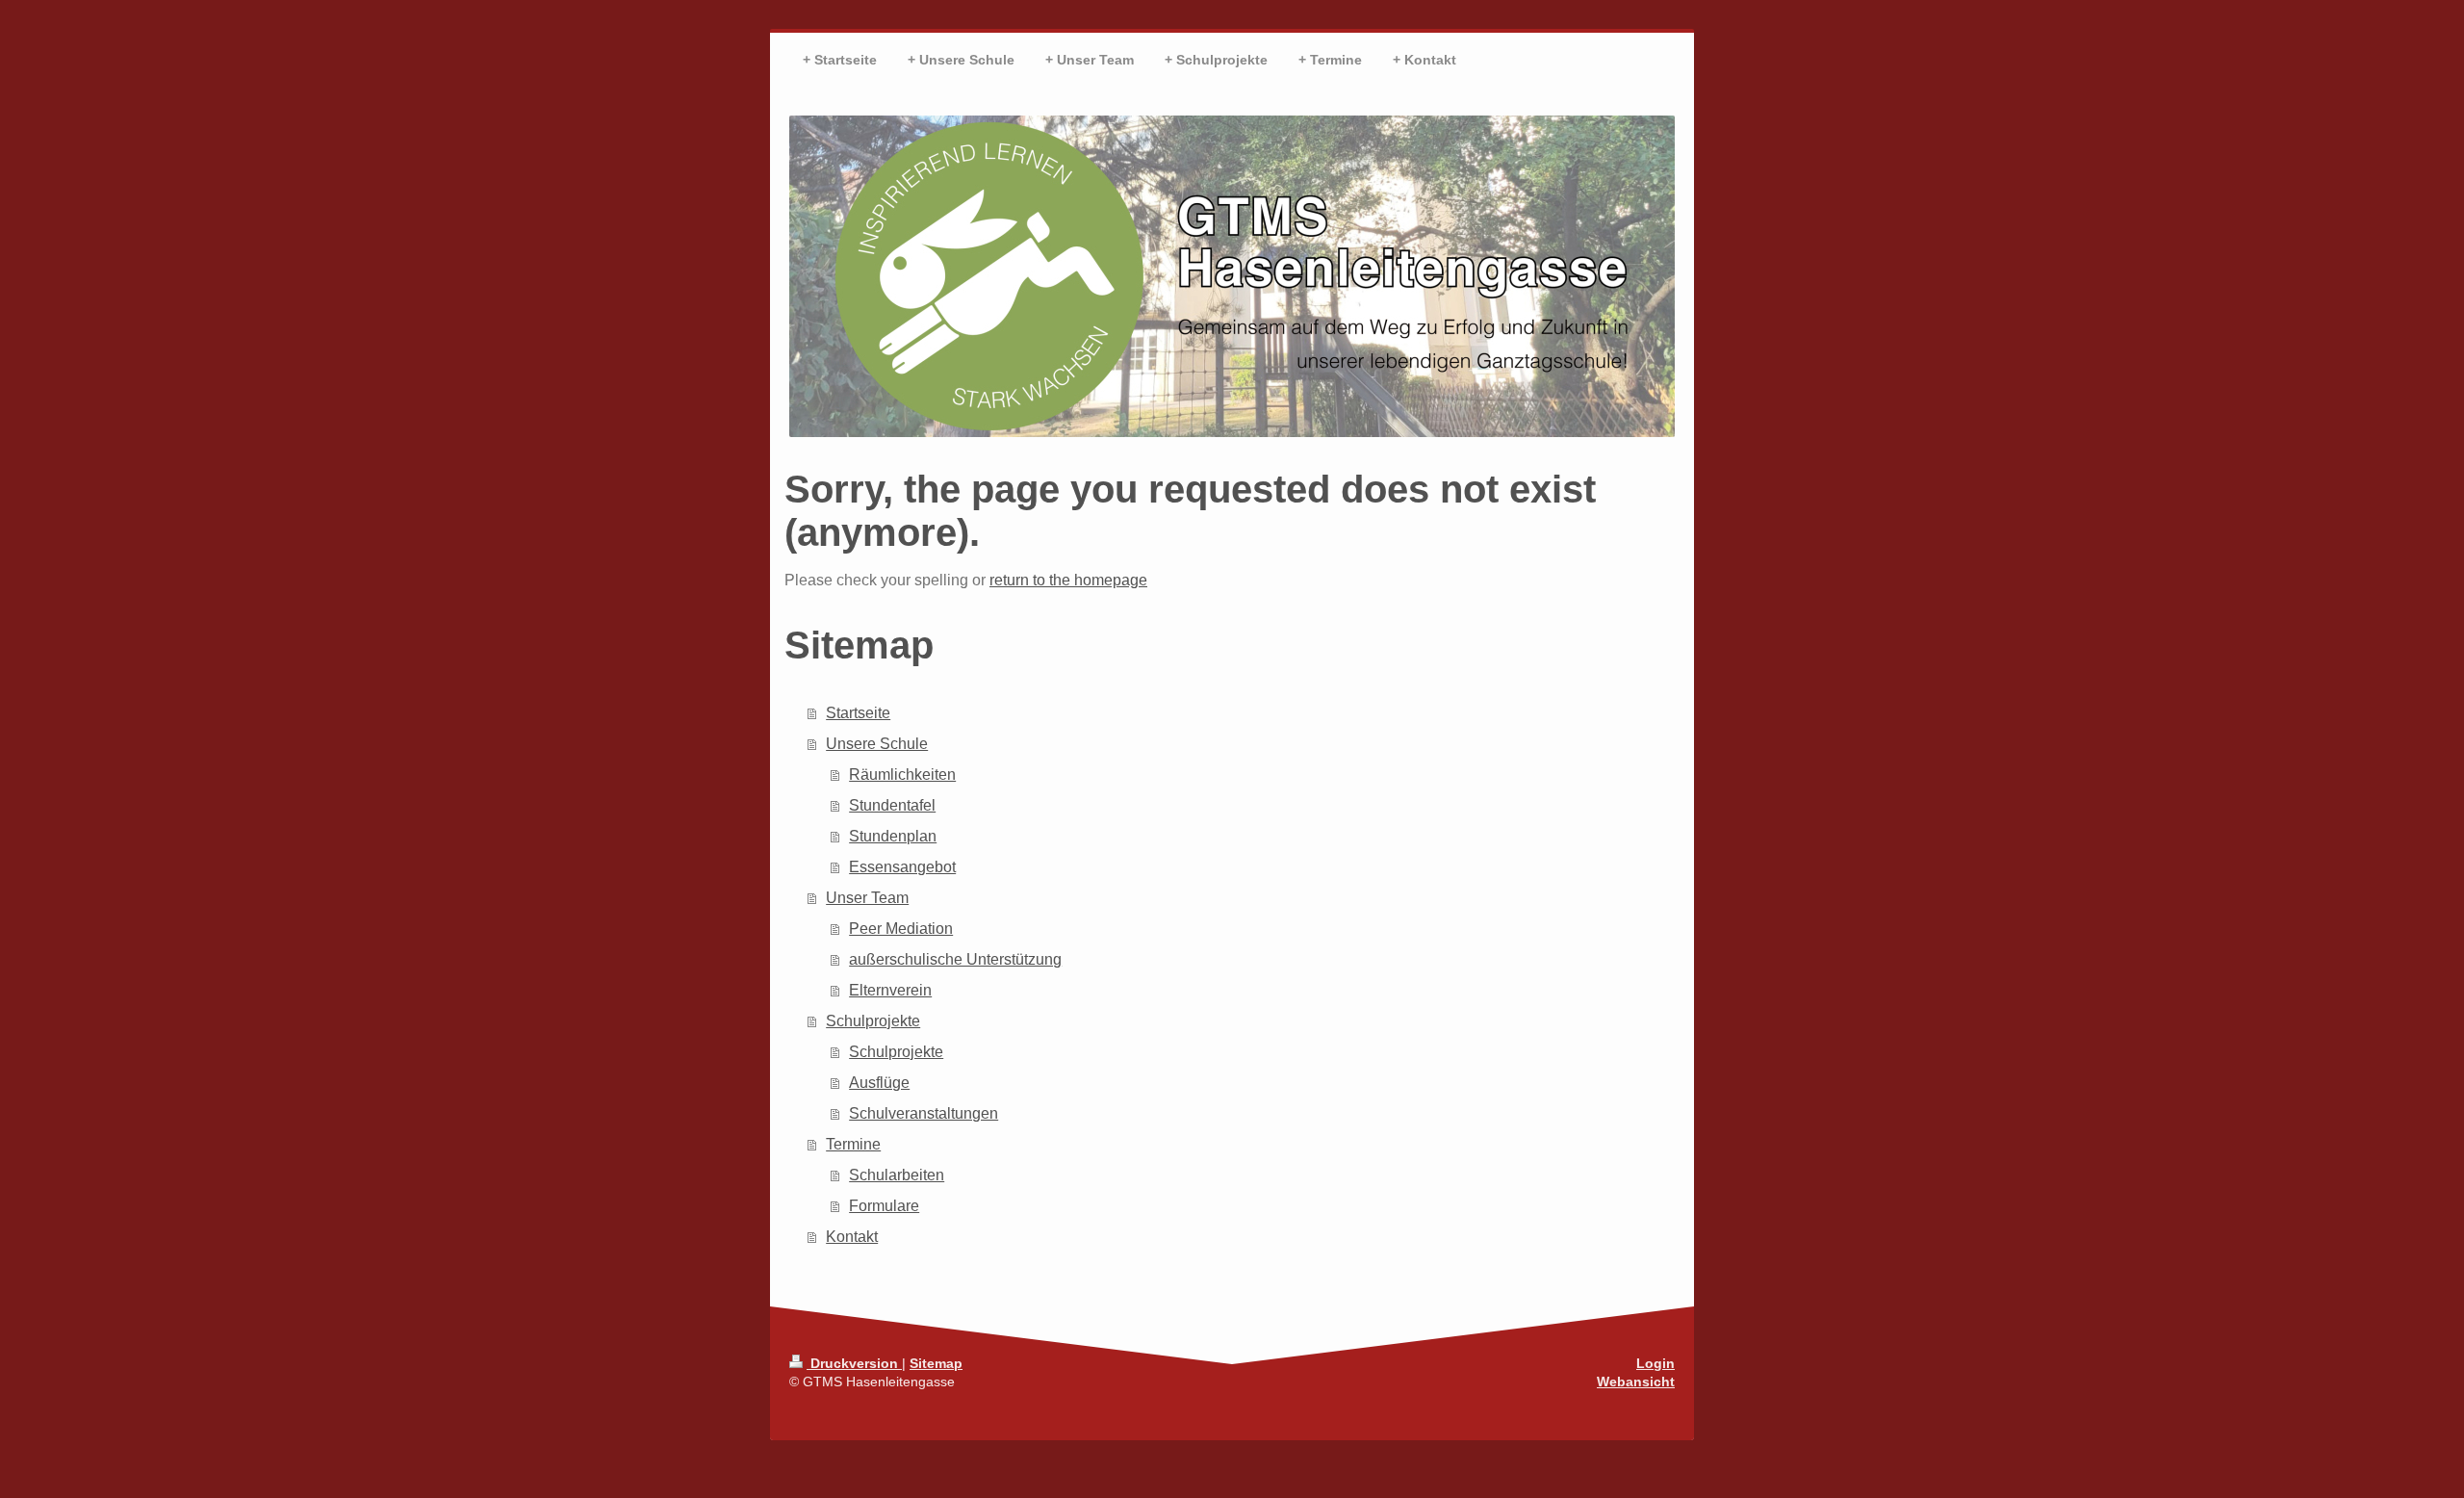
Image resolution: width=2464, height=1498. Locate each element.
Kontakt (852, 1237)
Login (1655, 1363)
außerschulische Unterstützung (955, 959)
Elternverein (890, 990)
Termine (853, 1144)
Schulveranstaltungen (924, 1113)
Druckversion (854, 1363)
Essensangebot (902, 867)
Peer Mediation (901, 929)
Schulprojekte (873, 1021)
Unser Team (867, 898)
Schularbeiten (897, 1175)
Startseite (858, 713)
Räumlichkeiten (902, 775)
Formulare (884, 1206)
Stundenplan (893, 836)
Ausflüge (879, 1083)
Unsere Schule (877, 744)
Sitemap (936, 1363)
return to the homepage (1068, 580)
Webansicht (1636, 1382)
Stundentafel (892, 805)
